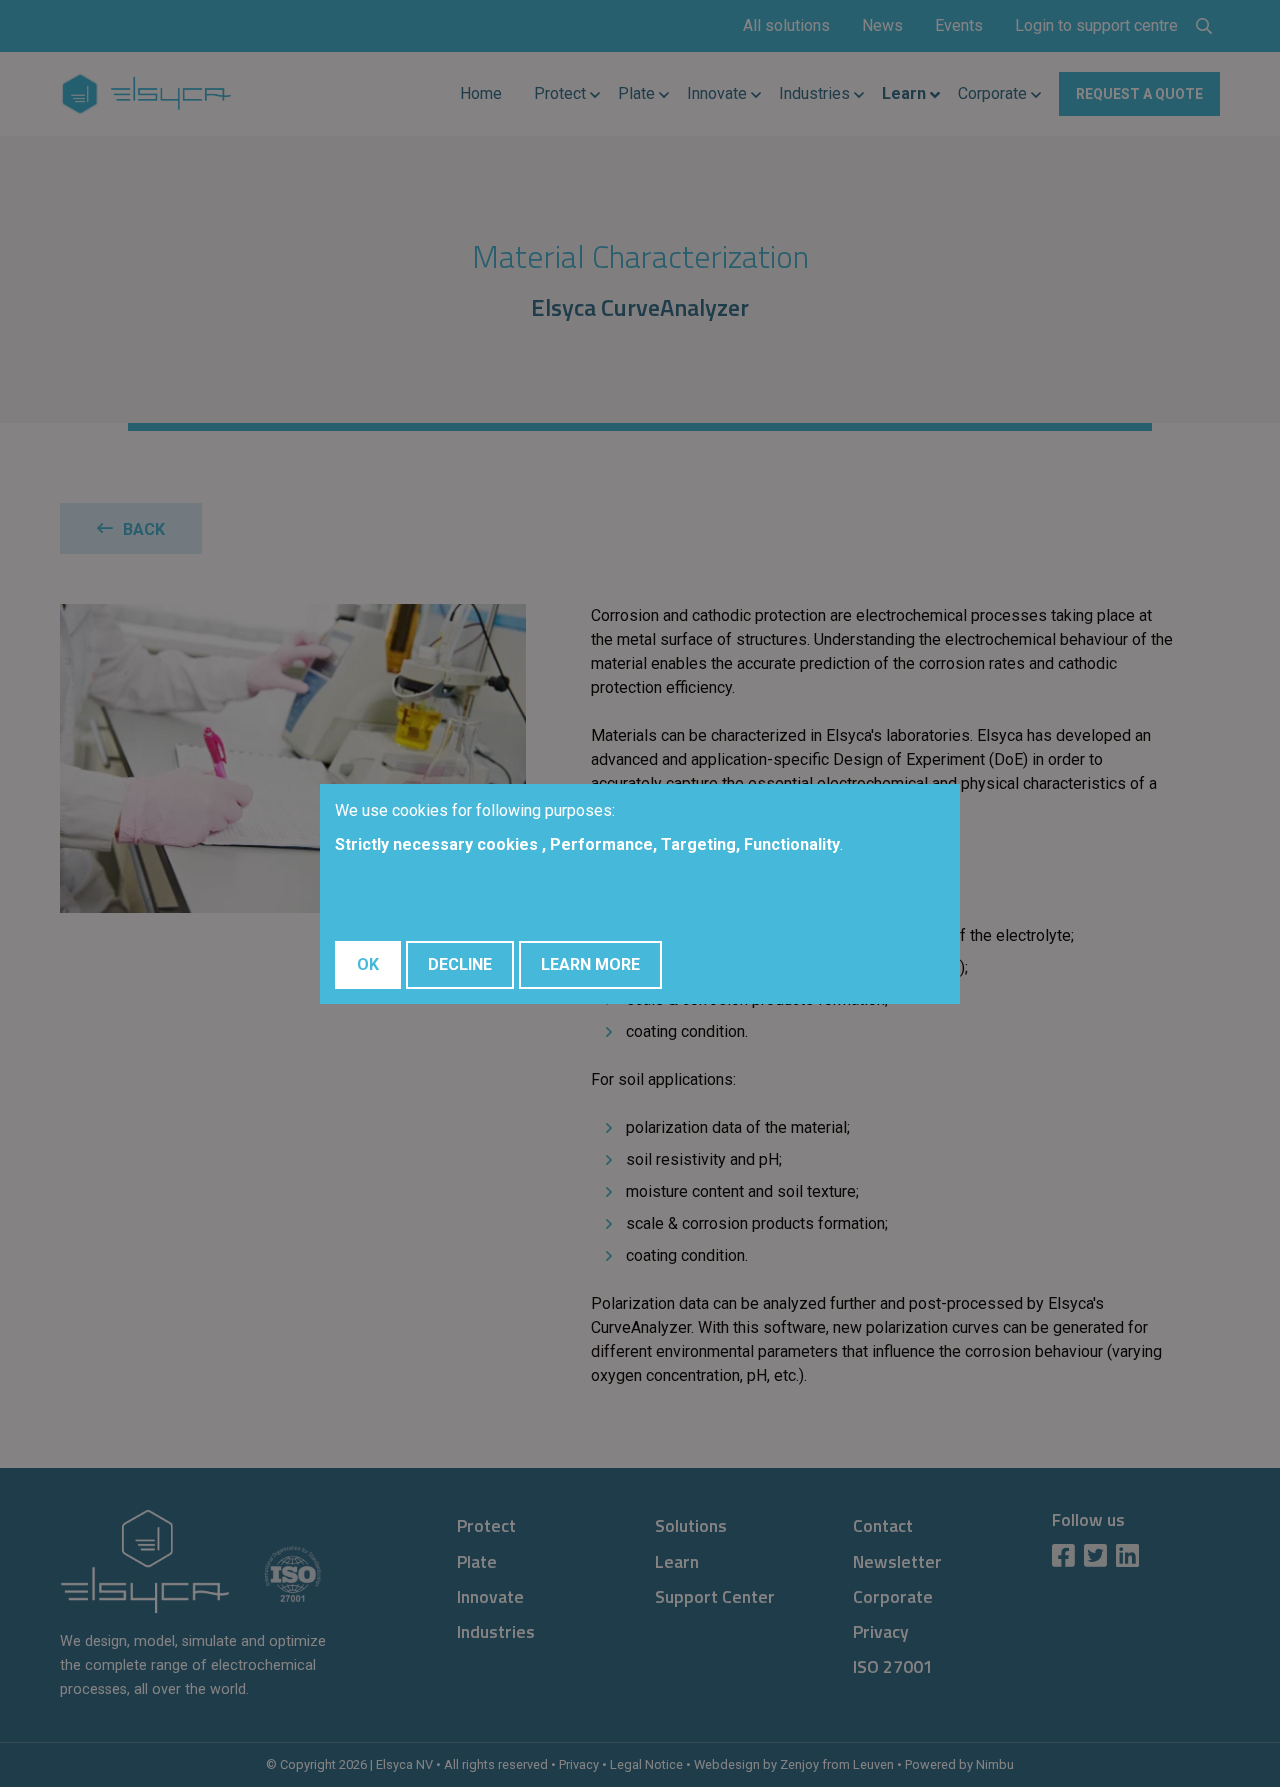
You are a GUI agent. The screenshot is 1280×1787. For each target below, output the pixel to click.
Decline (460, 964)
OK (368, 964)
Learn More (590, 964)
